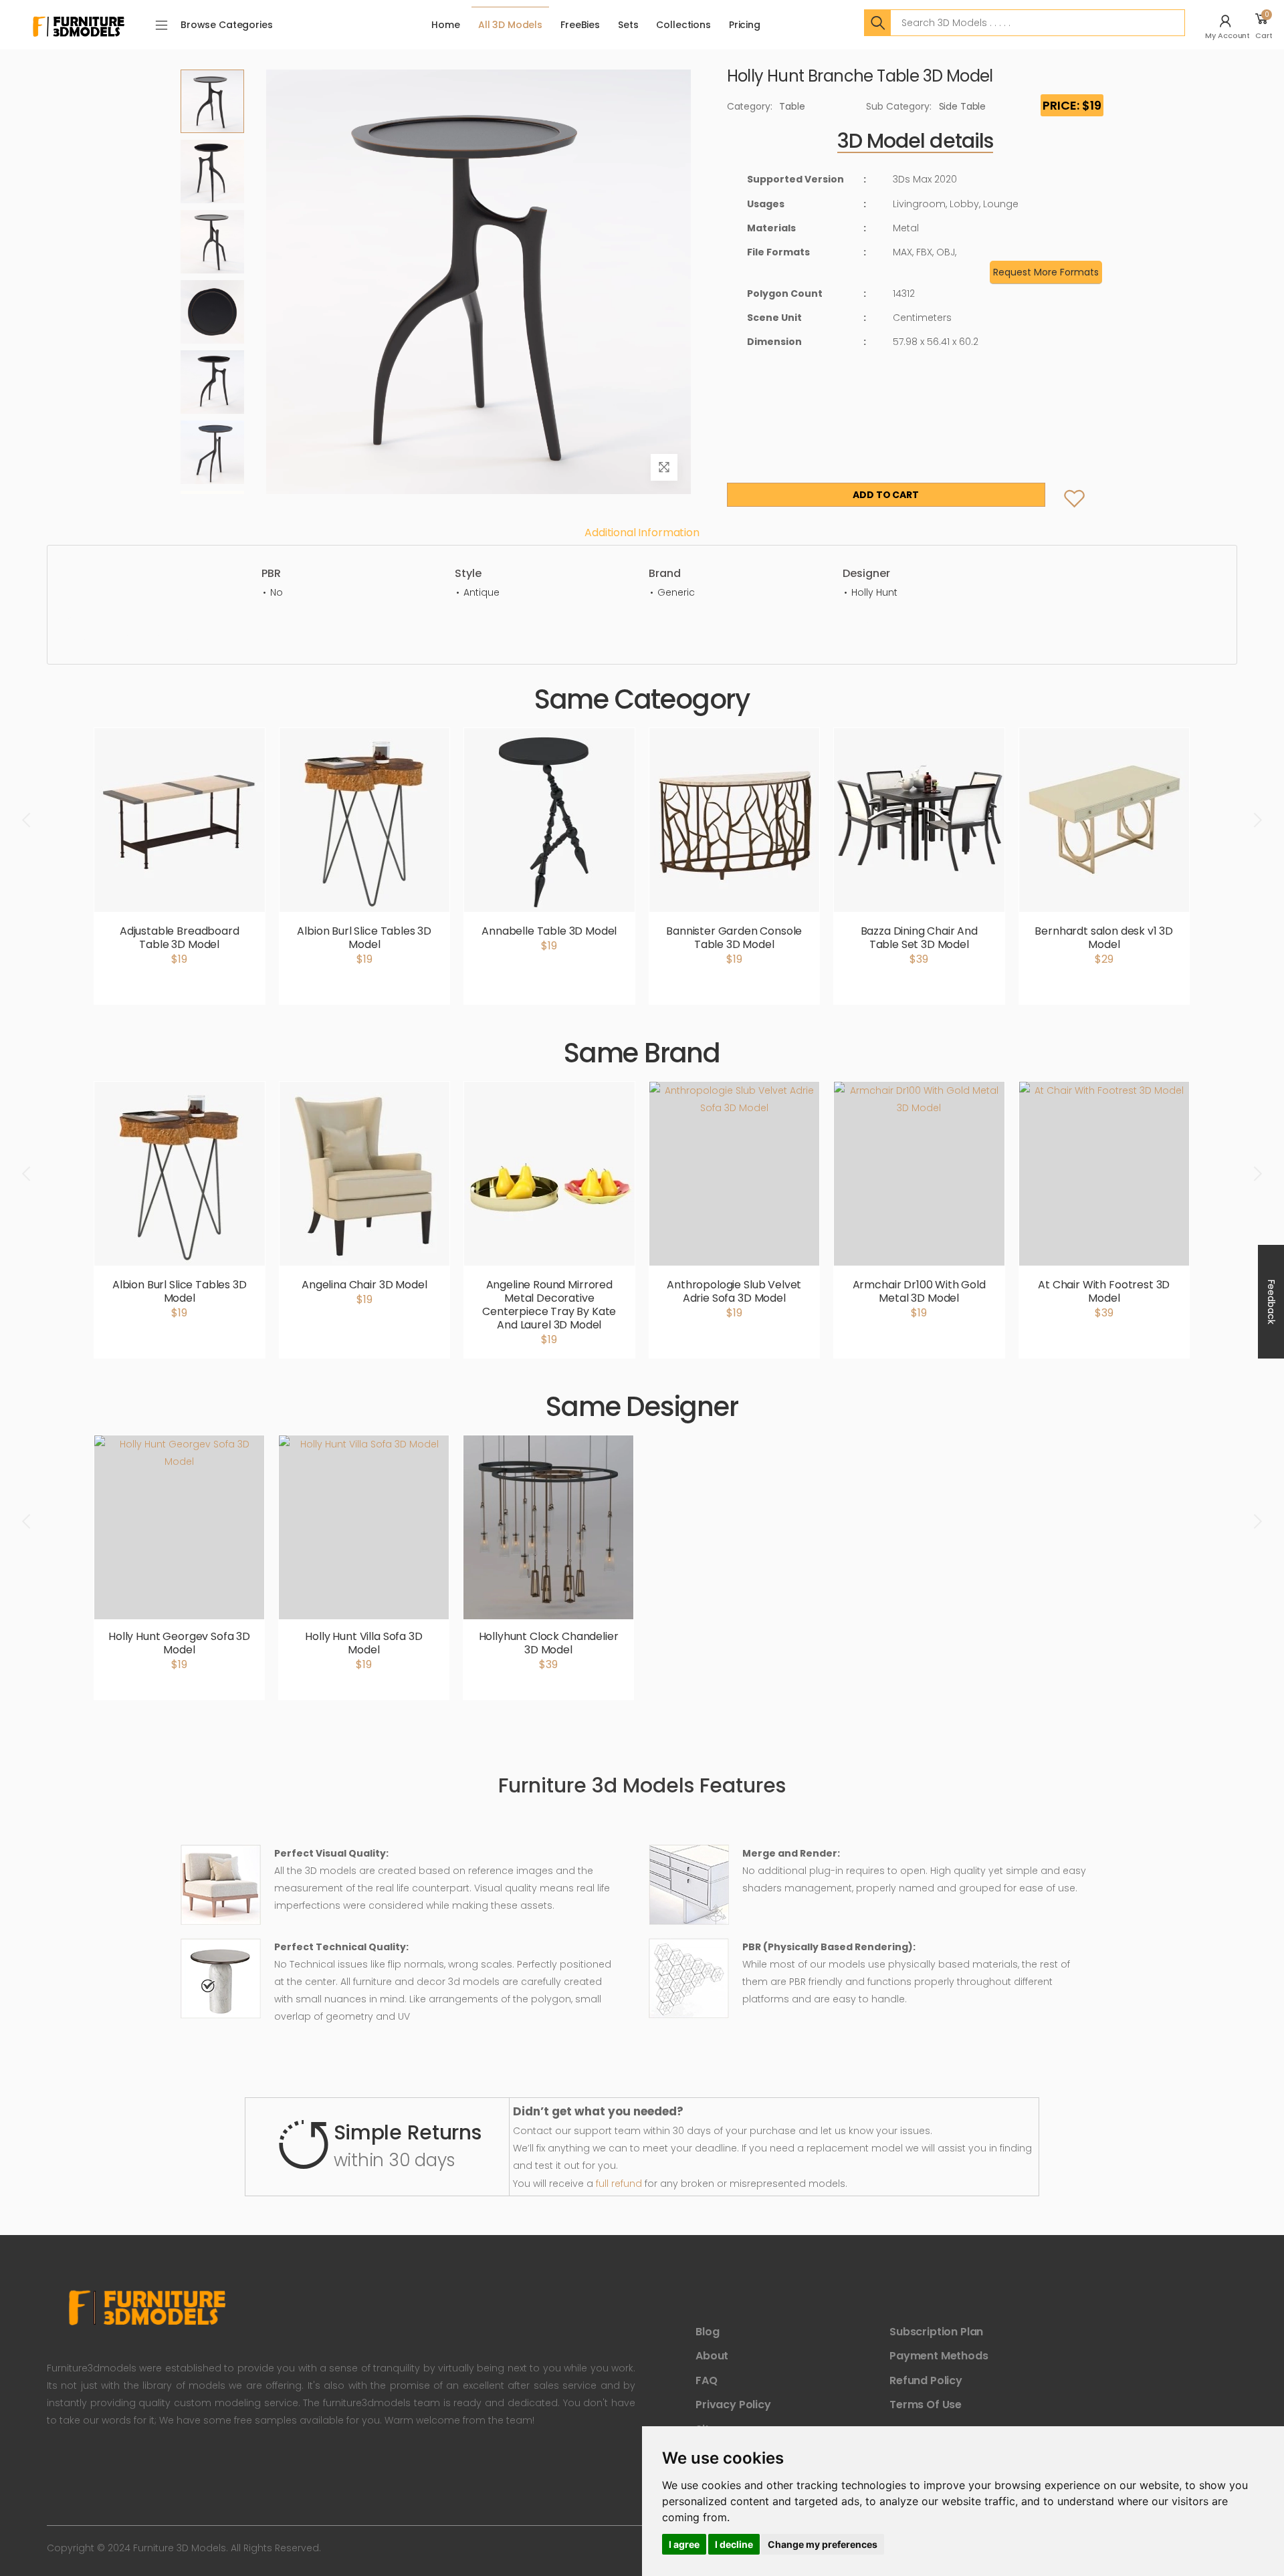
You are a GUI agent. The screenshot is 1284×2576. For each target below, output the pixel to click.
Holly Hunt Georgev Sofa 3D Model (179, 1643)
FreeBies (580, 25)
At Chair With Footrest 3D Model (1104, 1291)
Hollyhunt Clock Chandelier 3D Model (549, 1643)
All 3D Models (510, 25)
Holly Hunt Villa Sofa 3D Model (363, 1643)
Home (445, 25)
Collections (683, 25)
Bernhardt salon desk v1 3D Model (1104, 938)
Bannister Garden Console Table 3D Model (734, 938)
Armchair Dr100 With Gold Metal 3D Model (919, 1291)
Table (792, 106)
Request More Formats (1046, 272)
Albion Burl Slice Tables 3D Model (364, 938)
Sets (628, 25)
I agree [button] (684, 2544)
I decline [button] (734, 2544)
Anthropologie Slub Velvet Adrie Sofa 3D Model (734, 1291)
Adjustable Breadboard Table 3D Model (180, 938)
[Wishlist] (1064, 485)
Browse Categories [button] (227, 25)
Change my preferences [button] (823, 2544)
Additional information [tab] (642, 533)
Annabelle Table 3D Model (549, 931)
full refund (619, 2184)
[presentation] (27, 820)
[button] (1229, 25)
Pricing (745, 25)
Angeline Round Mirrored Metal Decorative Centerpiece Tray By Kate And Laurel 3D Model (549, 1305)
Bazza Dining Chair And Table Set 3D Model (919, 938)
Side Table (963, 106)
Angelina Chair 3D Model (364, 1285)
